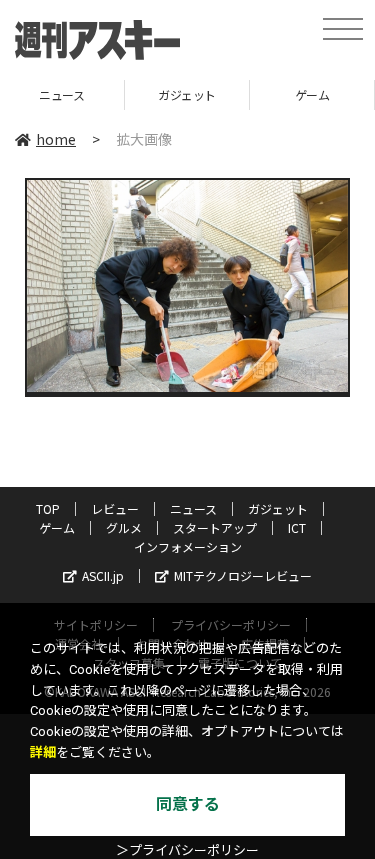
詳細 (43, 752)
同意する (188, 804)
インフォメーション (188, 546)
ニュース (193, 508)
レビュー (115, 508)
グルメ (124, 527)
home (56, 139)
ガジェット (132, 94)
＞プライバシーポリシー (187, 850)
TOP (48, 508)
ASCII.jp (103, 575)
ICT (297, 527)
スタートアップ (215, 527)
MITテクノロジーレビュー (243, 575)
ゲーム (256, 94)
